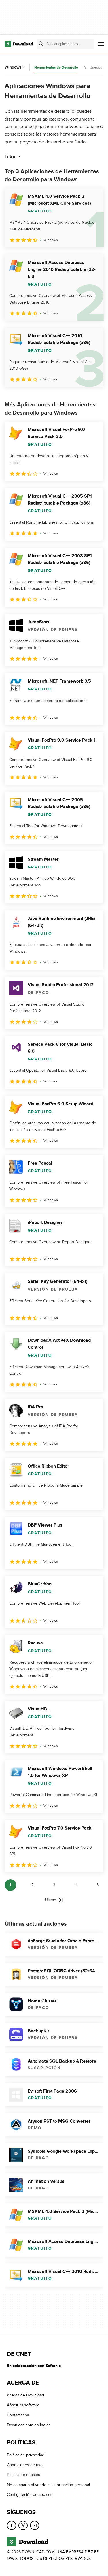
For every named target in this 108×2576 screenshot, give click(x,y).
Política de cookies (23, 2475)
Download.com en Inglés (29, 2425)
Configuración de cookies (30, 2495)
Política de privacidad (26, 2455)
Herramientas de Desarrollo (56, 68)
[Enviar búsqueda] (41, 44)
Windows (13, 67)
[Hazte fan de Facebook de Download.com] (12, 2525)
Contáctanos (18, 2415)
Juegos (96, 67)
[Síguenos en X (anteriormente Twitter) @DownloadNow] (23, 2525)
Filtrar (11, 156)
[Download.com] (19, 44)
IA (84, 67)
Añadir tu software (23, 2405)
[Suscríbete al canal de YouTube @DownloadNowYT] (35, 2525)
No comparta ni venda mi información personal (48, 2485)
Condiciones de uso (25, 2465)
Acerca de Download (25, 2395)
